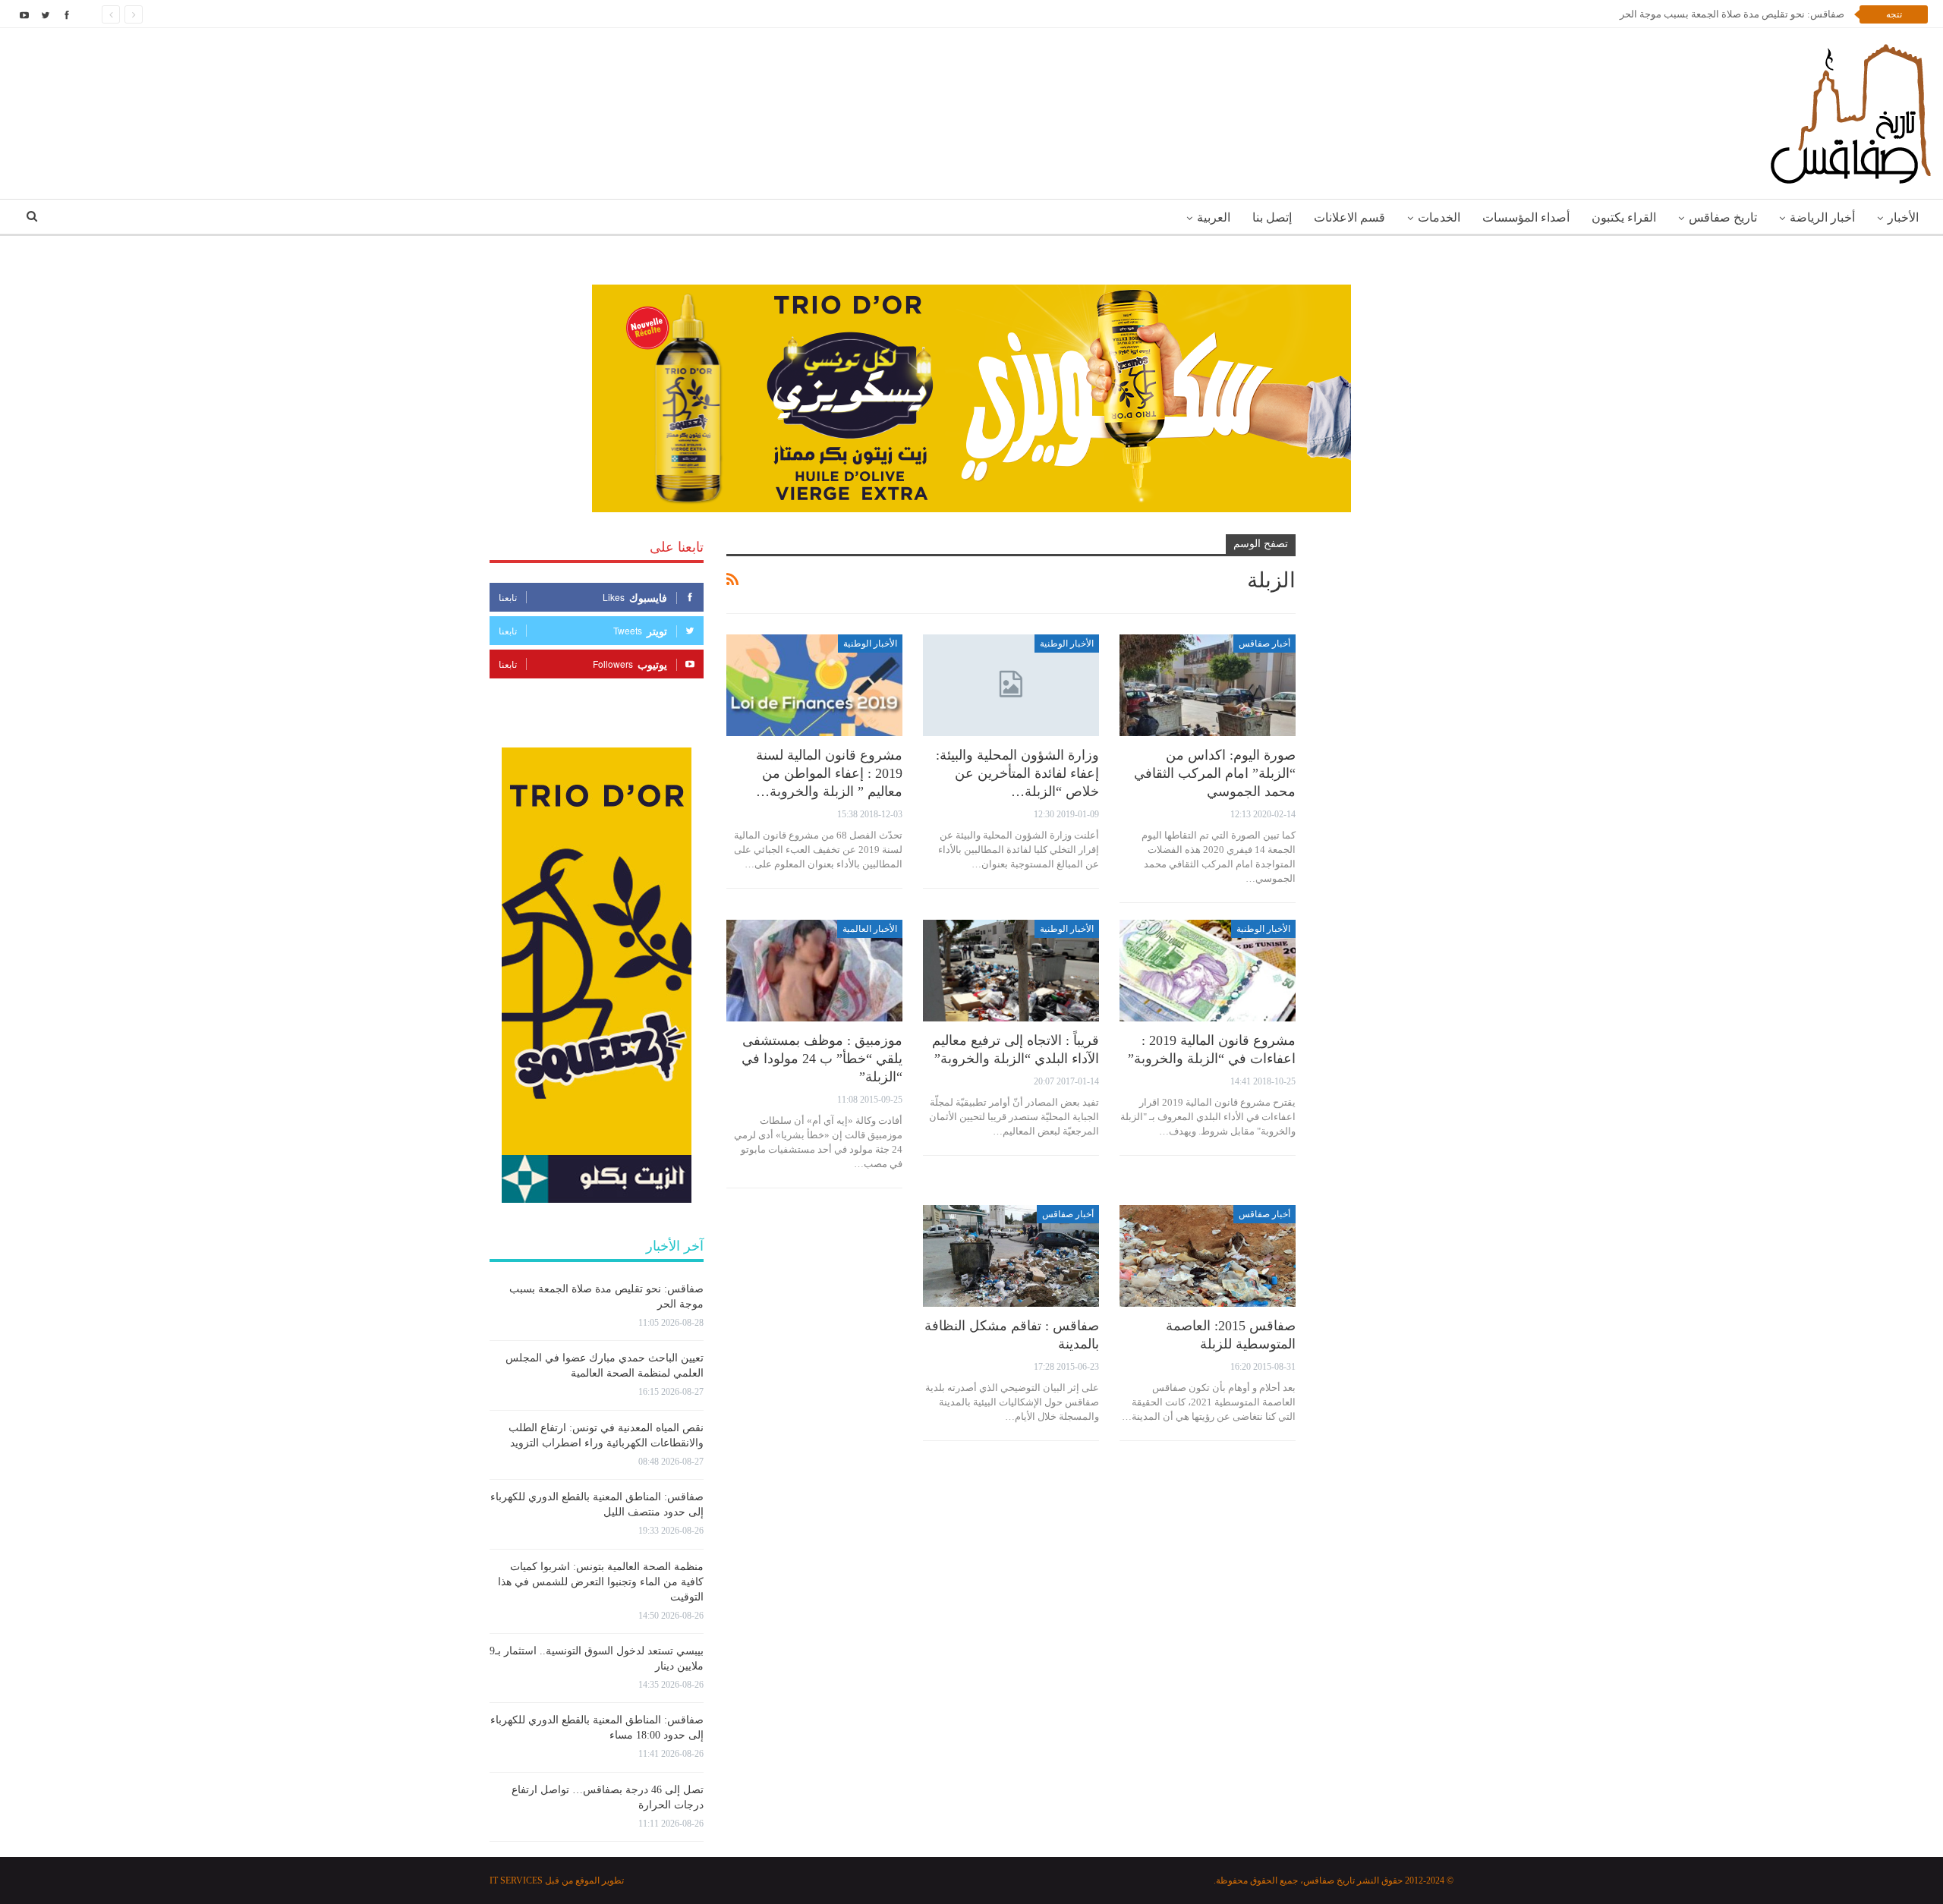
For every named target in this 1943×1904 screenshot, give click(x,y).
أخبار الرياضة (1822, 217)
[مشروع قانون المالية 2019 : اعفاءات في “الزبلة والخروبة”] (1208, 971)
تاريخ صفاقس (1723, 217)
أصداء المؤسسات (1526, 217)
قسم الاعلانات (1349, 217)
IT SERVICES (516, 1880)
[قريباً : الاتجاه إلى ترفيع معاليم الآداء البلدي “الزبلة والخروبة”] (1011, 971)
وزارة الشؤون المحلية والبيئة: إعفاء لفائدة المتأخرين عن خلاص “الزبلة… (1017, 773)
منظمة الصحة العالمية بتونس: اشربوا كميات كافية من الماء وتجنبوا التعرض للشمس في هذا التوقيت (601, 1582)
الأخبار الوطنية (1067, 644)
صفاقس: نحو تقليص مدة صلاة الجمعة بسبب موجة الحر (1732, 14)
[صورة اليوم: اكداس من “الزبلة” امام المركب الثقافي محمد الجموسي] (1208, 686)
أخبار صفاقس (1264, 644)
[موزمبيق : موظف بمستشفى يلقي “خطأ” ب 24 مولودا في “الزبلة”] (814, 971)
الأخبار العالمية (870, 929)
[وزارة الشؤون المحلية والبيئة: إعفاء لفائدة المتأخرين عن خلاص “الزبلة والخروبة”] (1011, 686)
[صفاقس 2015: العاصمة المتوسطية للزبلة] (1208, 1256)
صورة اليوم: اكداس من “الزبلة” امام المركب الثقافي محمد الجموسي (1215, 773)
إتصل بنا (1272, 217)
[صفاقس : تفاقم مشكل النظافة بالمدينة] (1011, 1256)
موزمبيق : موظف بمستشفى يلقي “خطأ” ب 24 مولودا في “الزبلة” (822, 1059)
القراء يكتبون (1624, 217)
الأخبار (1903, 217)
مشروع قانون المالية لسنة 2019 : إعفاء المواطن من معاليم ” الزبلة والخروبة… (829, 773)
